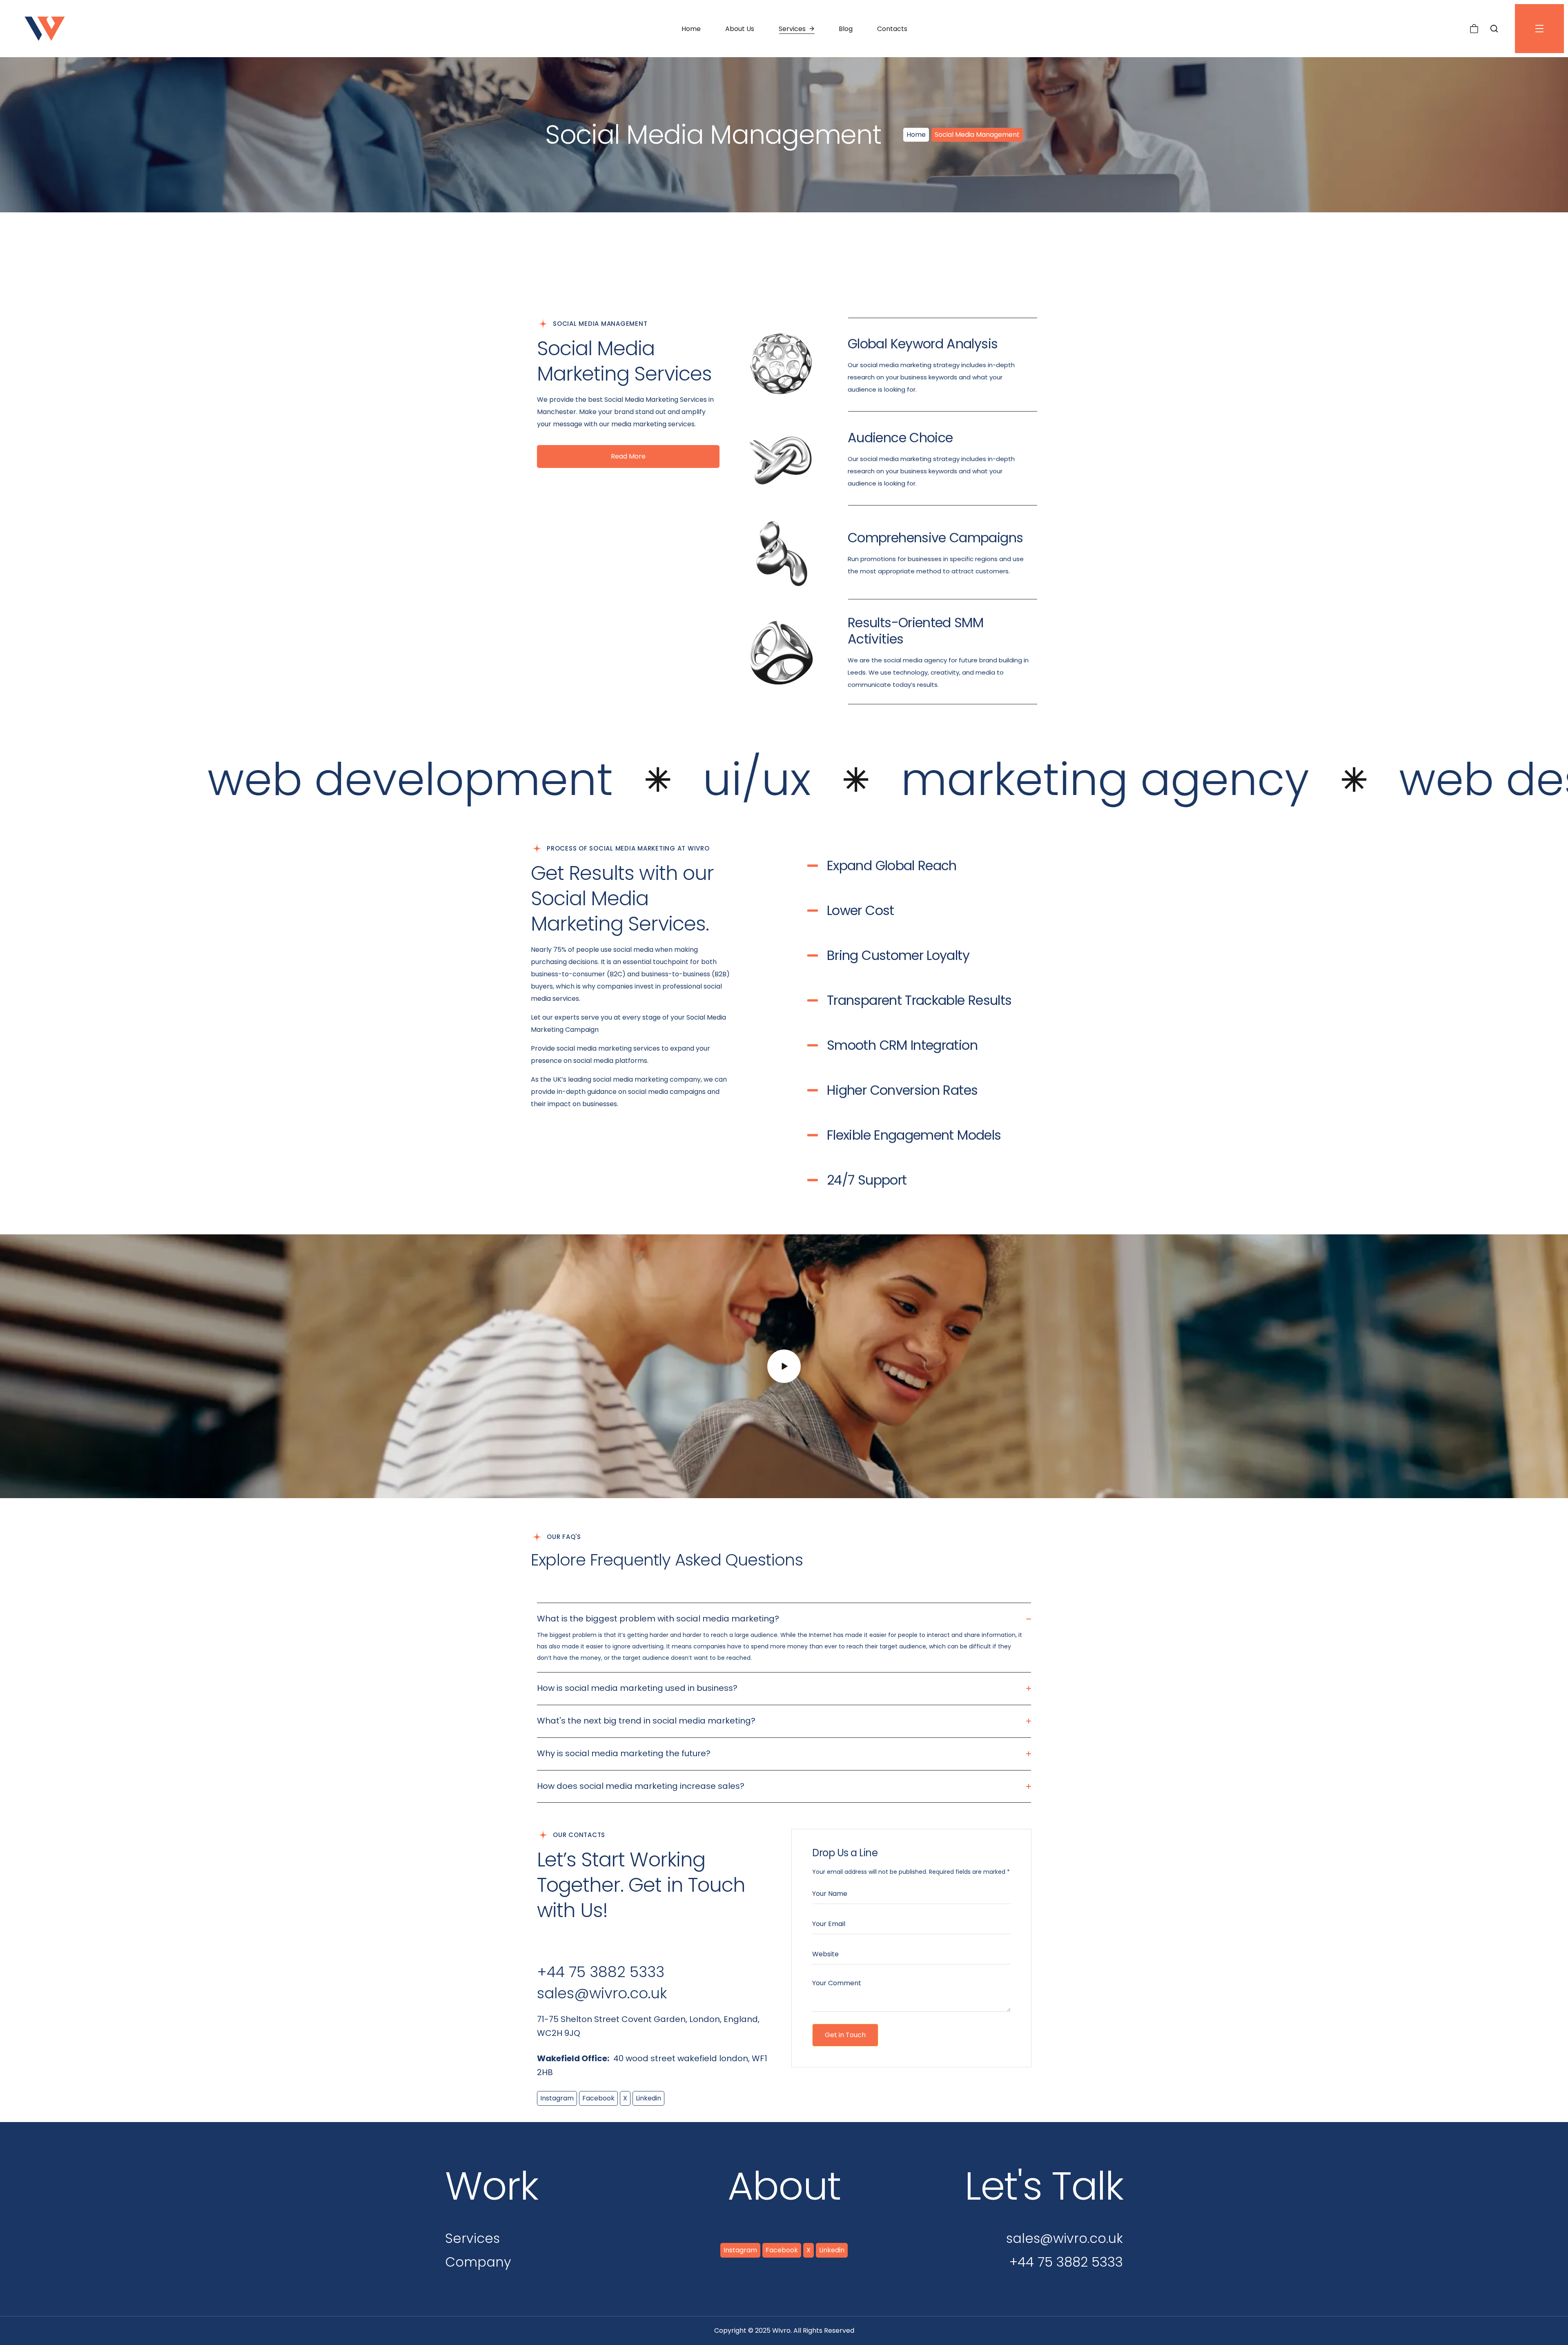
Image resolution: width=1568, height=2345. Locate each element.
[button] (1474, 29)
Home (916, 135)
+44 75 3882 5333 (601, 1972)
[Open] (1539, 29)
